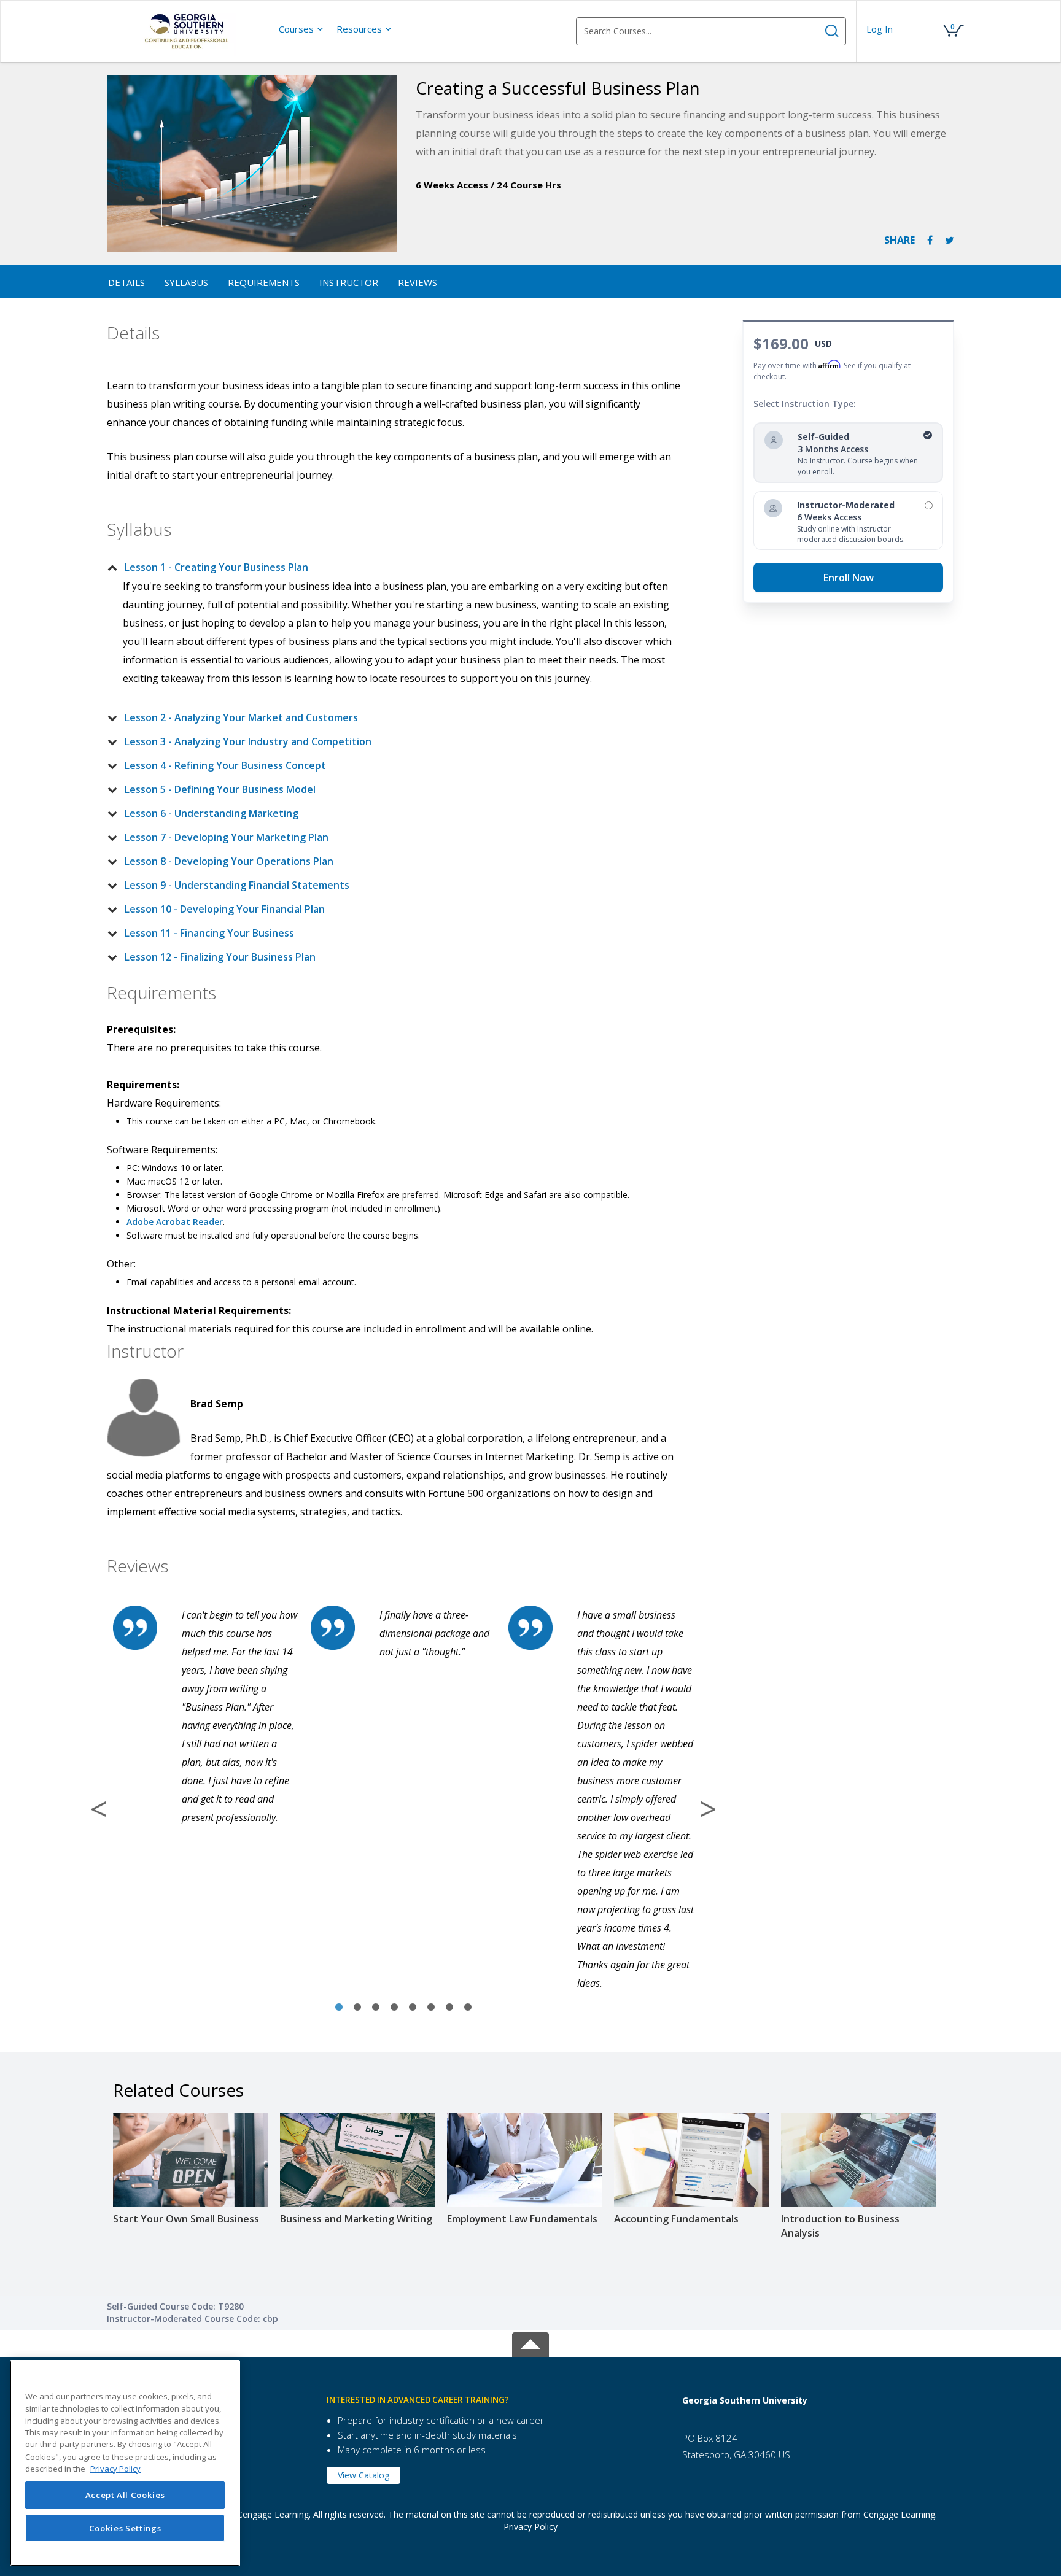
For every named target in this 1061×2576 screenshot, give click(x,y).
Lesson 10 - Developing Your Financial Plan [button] (225, 909)
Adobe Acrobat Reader (175, 1222)
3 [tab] (376, 2008)
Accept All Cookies (125, 2495)
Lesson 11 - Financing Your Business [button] (209, 933)
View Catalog (363, 2475)
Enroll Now (849, 578)
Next (708, 1809)
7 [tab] (449, 2008)
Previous (99, 1809)
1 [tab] (339, 2008)
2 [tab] (357, 2008)
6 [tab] (431, 2008)
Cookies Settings (125, 2528)
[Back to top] (530, 2342)
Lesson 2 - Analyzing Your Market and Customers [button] (241, 717)
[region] (125, 2463)
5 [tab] (413, 2008)
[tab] (394, 567)
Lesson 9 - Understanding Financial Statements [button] (237, 885)
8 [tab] (468, 2008)
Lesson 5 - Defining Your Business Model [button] (220, 789)
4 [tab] (394, 2008)
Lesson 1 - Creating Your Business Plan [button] (216, 567)
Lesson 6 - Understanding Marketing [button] (212, 813)
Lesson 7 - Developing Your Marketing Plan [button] (227, 837)
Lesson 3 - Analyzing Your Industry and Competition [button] (248, 741)
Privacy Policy (530, 2527)
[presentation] (301, 29)
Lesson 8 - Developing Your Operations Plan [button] (229, 861)
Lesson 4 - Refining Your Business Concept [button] (225, 765)
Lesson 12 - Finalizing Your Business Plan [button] (220, 957)
